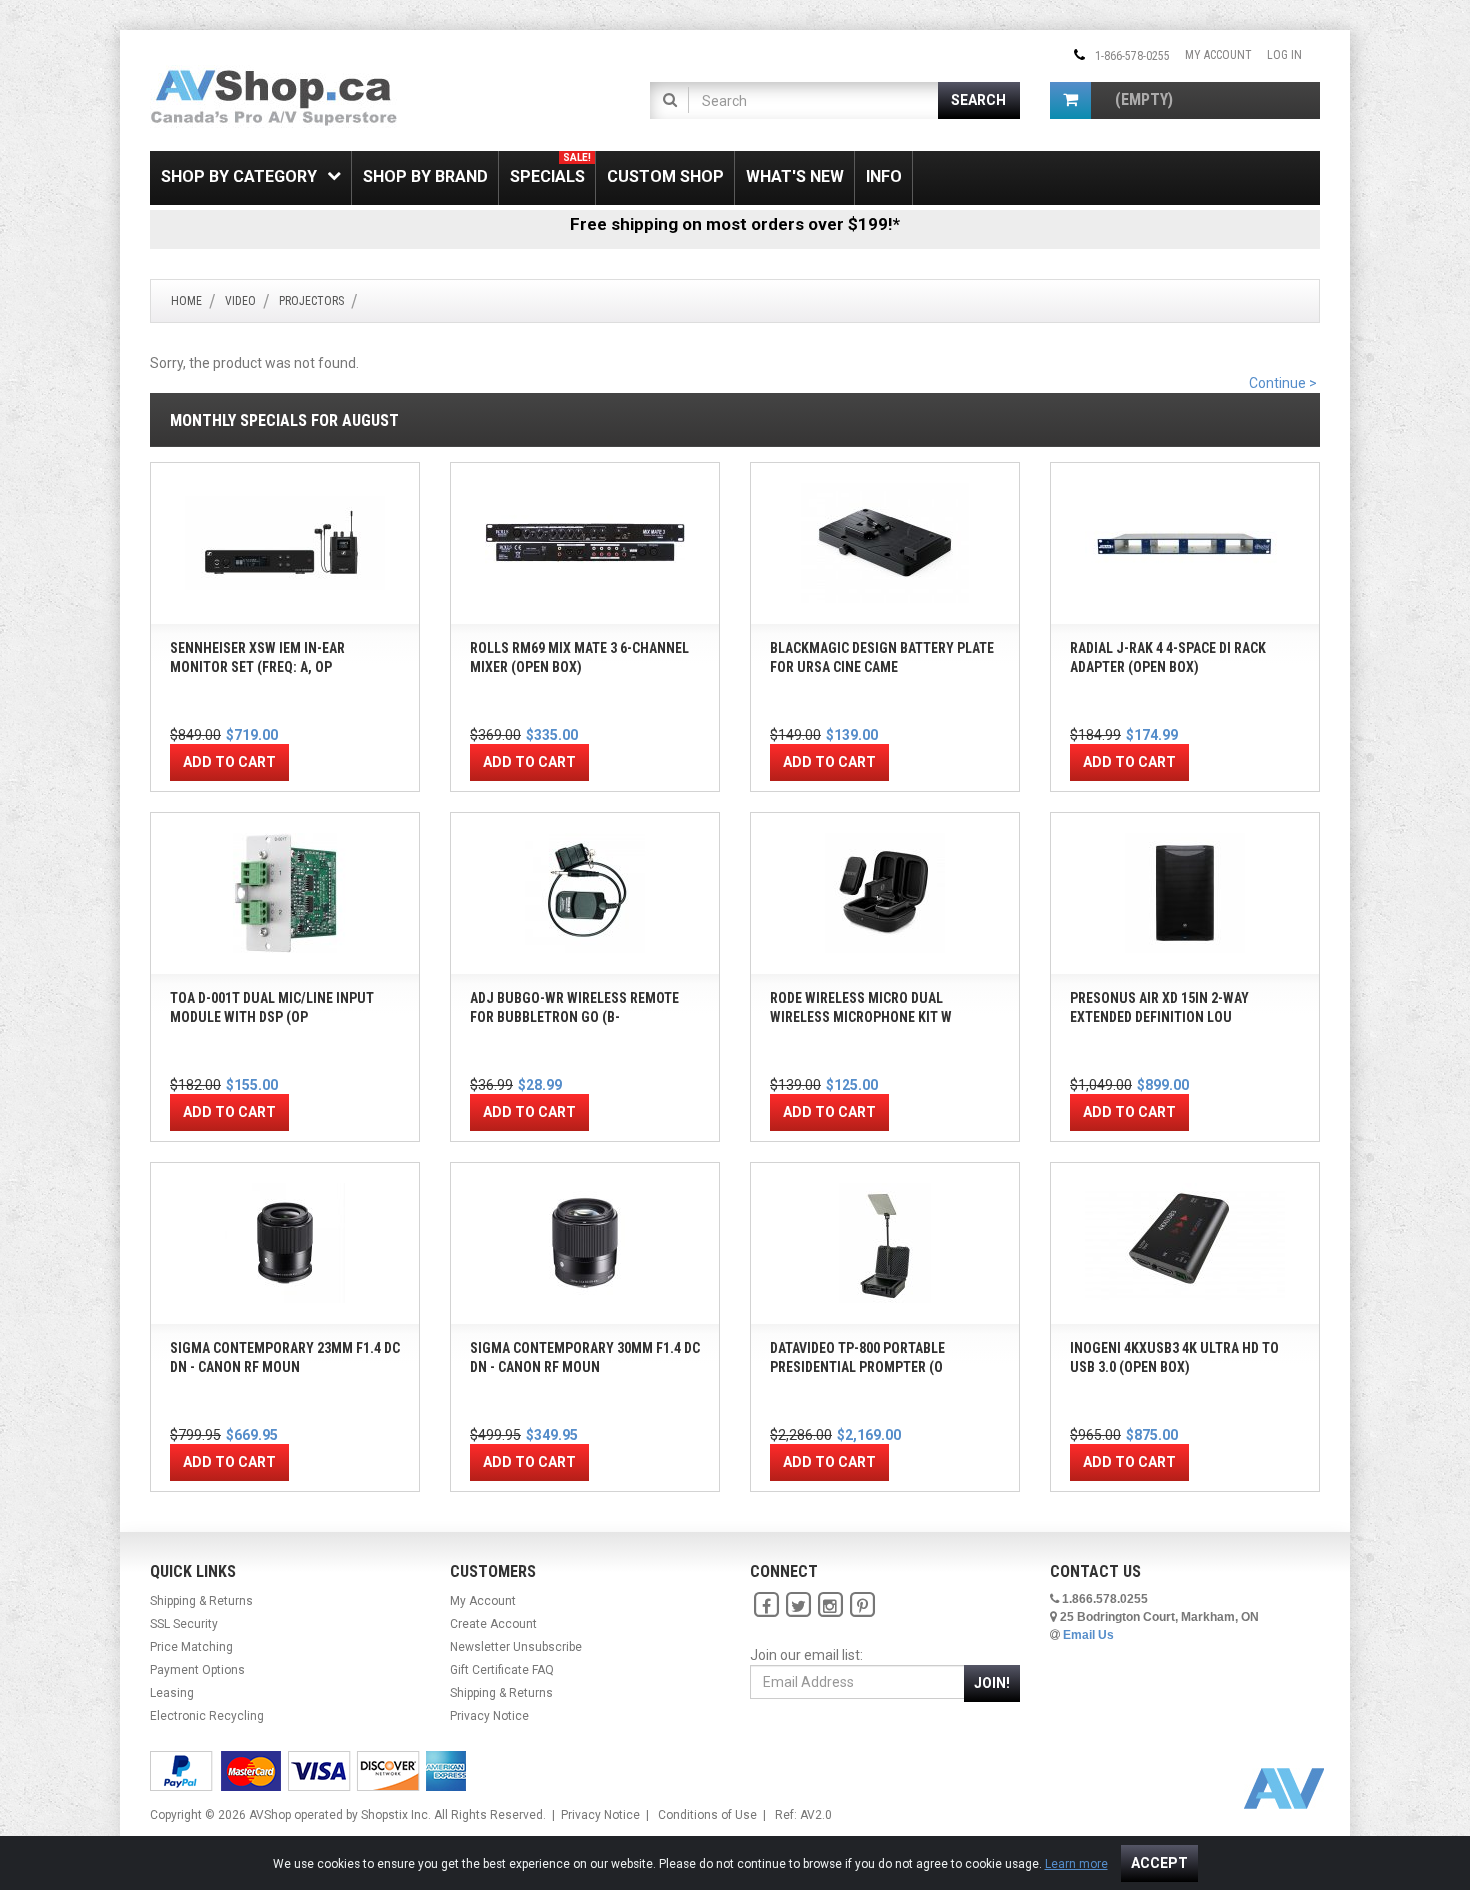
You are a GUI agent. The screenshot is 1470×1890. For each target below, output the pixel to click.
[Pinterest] (862, 1605)
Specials (550, 169)
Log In (1284, 55)
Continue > (1283, 383)
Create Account (493, 1624)
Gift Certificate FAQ (502, 1670)
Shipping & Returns (201, 1601)
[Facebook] (766, 1605)
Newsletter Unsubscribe (516, 1647)
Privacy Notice (489, 1716)
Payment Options (197, 1670)
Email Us (1088, 1635)
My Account (1218, 55)
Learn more (1076, 1864)
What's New (795, 176)
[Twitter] (798, 1605)
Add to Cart (229, 762)
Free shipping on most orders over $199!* (735, 224)
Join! (992, 1683)
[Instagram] (830, 1605)
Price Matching (191, 1647)
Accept (1159, 1863)
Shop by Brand (425, 176)
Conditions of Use (707, 1815)
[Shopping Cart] (1070, 100)
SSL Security (184, 1624)
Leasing (172, 1693)
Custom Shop (665, 176)
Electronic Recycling (207, 1716)
